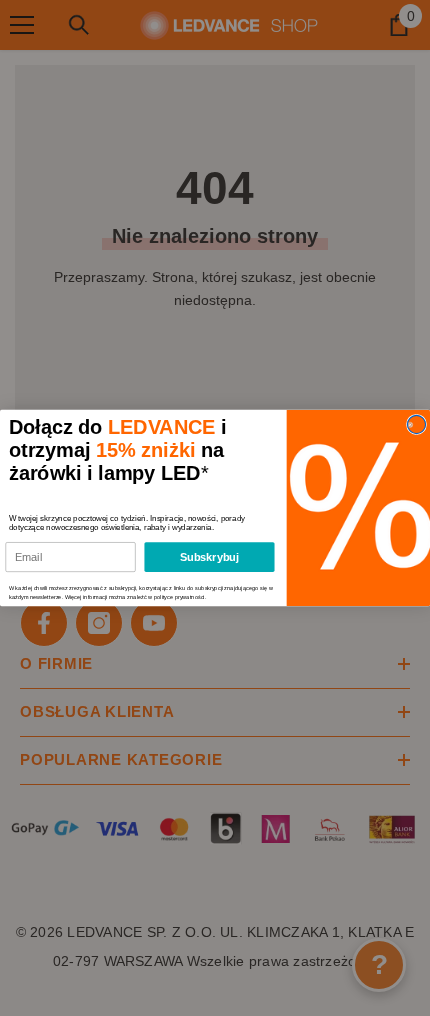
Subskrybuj (210, 557)
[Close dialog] (416, 424)
